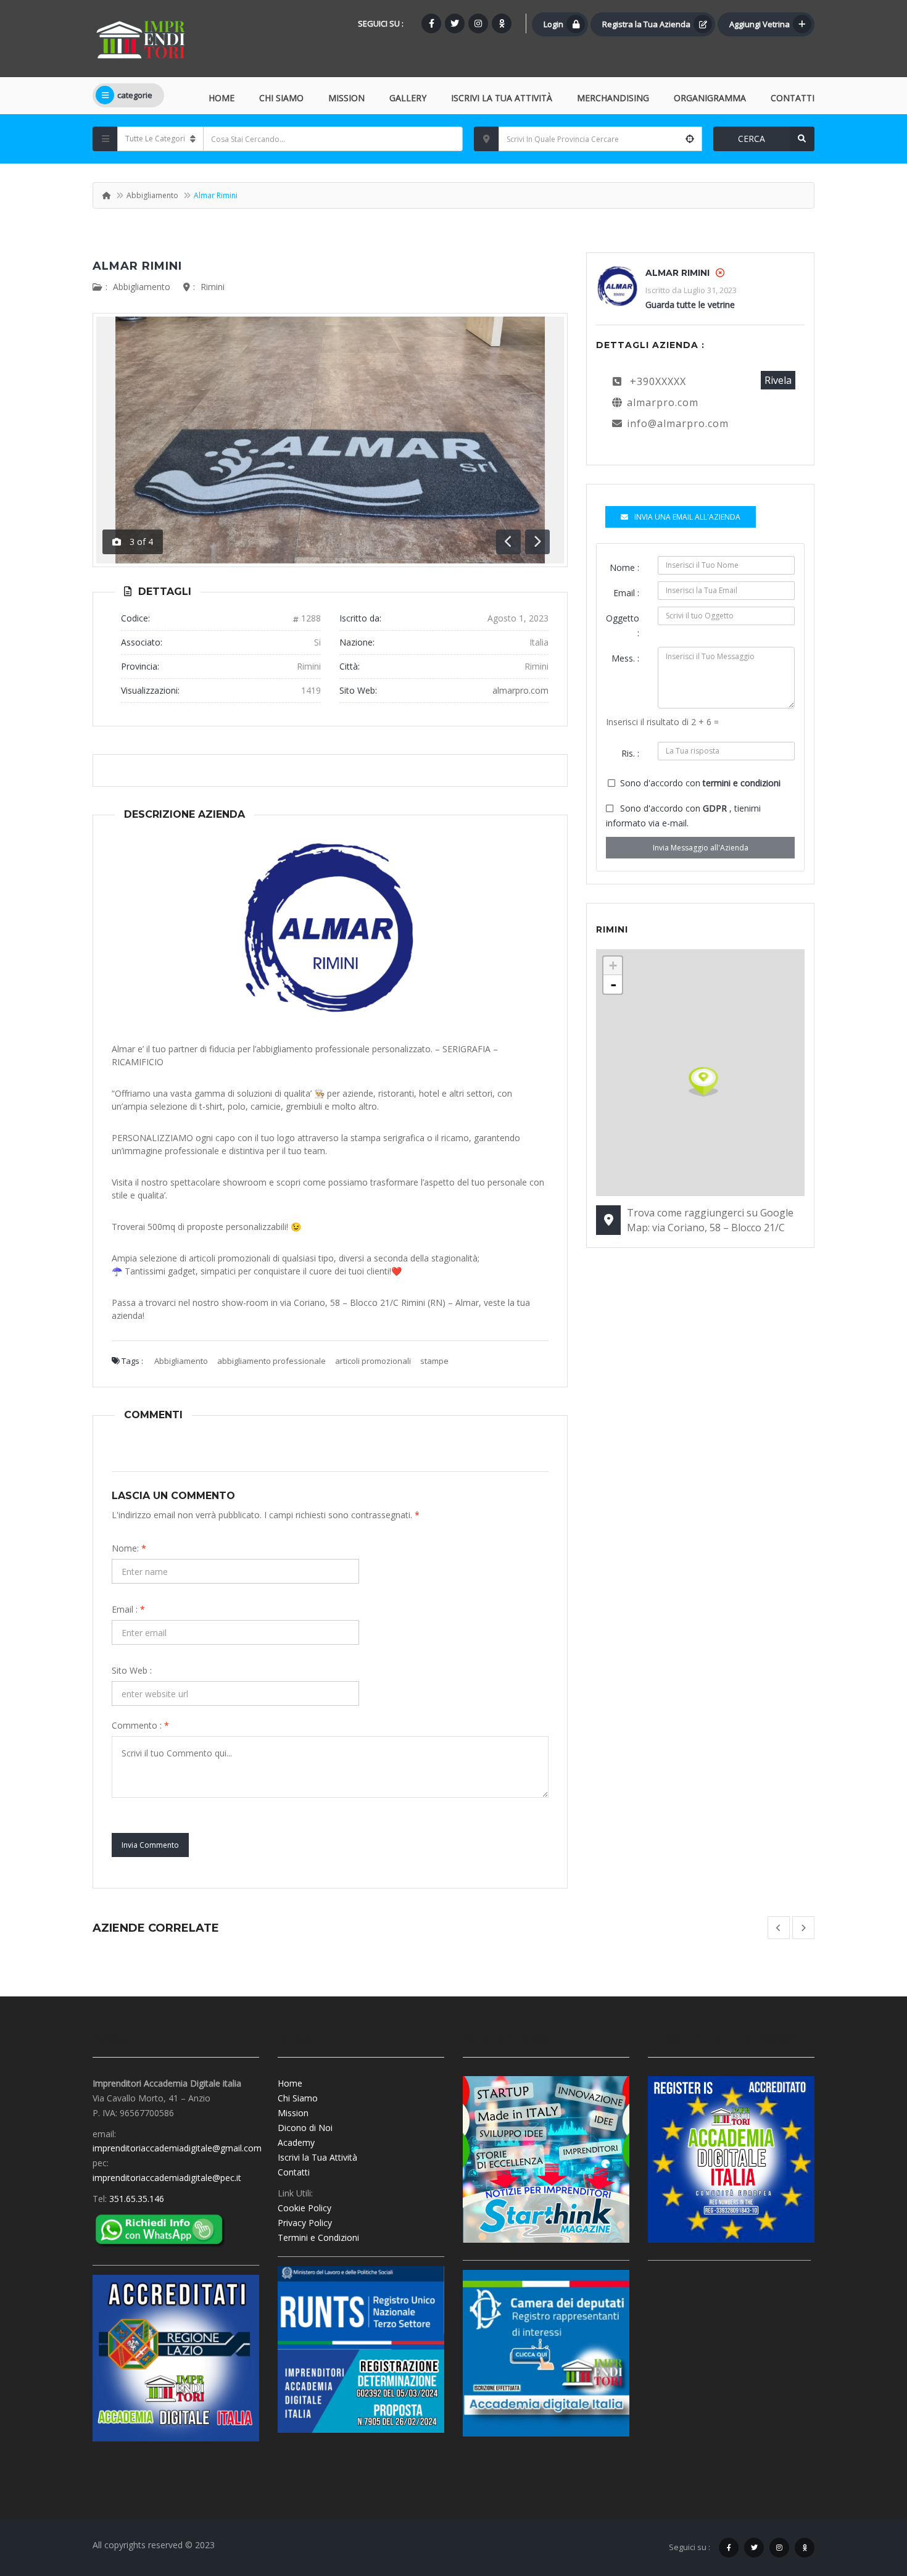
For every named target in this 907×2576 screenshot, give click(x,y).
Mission (346, 98)
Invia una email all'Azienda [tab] (687, 517)
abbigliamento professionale (271, 1361)
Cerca (752, 139)
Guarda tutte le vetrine (690, 305)
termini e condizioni (742, 783)
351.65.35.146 (137, 2199)
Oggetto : (623, 625)
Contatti (793, 98)
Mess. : (625, 658)
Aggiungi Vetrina (760, 24)
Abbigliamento (152, 195)
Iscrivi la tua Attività (502, 98)
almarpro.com (520, 690)
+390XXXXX (658, 381)
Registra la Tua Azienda (646, 24)
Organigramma (710, 98)
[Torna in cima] (867, 2499)
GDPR (716, 808)
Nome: (129, 1548)
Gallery (408, 98)
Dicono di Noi (305, 2128)
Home (222, 98)
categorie (135, 95)
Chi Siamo (281, 98)
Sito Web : (132, 1670)
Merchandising (613, 98)
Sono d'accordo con (700, 783)
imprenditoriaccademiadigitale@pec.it (167, 2178)
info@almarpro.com (678, 423)
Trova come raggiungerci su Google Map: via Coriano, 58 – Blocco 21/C (710, 1220)
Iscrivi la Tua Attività (317, 2157)
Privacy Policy (305, 2223)
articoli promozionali (373, 1361)
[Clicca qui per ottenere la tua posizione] (690, 139)
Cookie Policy (304, 2208)
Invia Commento (150, 1845)
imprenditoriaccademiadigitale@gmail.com (177, 2148)
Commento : (140, 1725)
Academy (296, 2142)
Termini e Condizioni (318, 2237)
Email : (128, 1609)
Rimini (213, 287)
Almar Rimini (137, 266)
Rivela (778, 380)
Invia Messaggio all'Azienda (701, 848)
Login (553, 24)
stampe (434, 1361)
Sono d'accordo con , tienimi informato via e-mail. (683, 816)
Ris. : (630, 753)
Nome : (624, 567)
